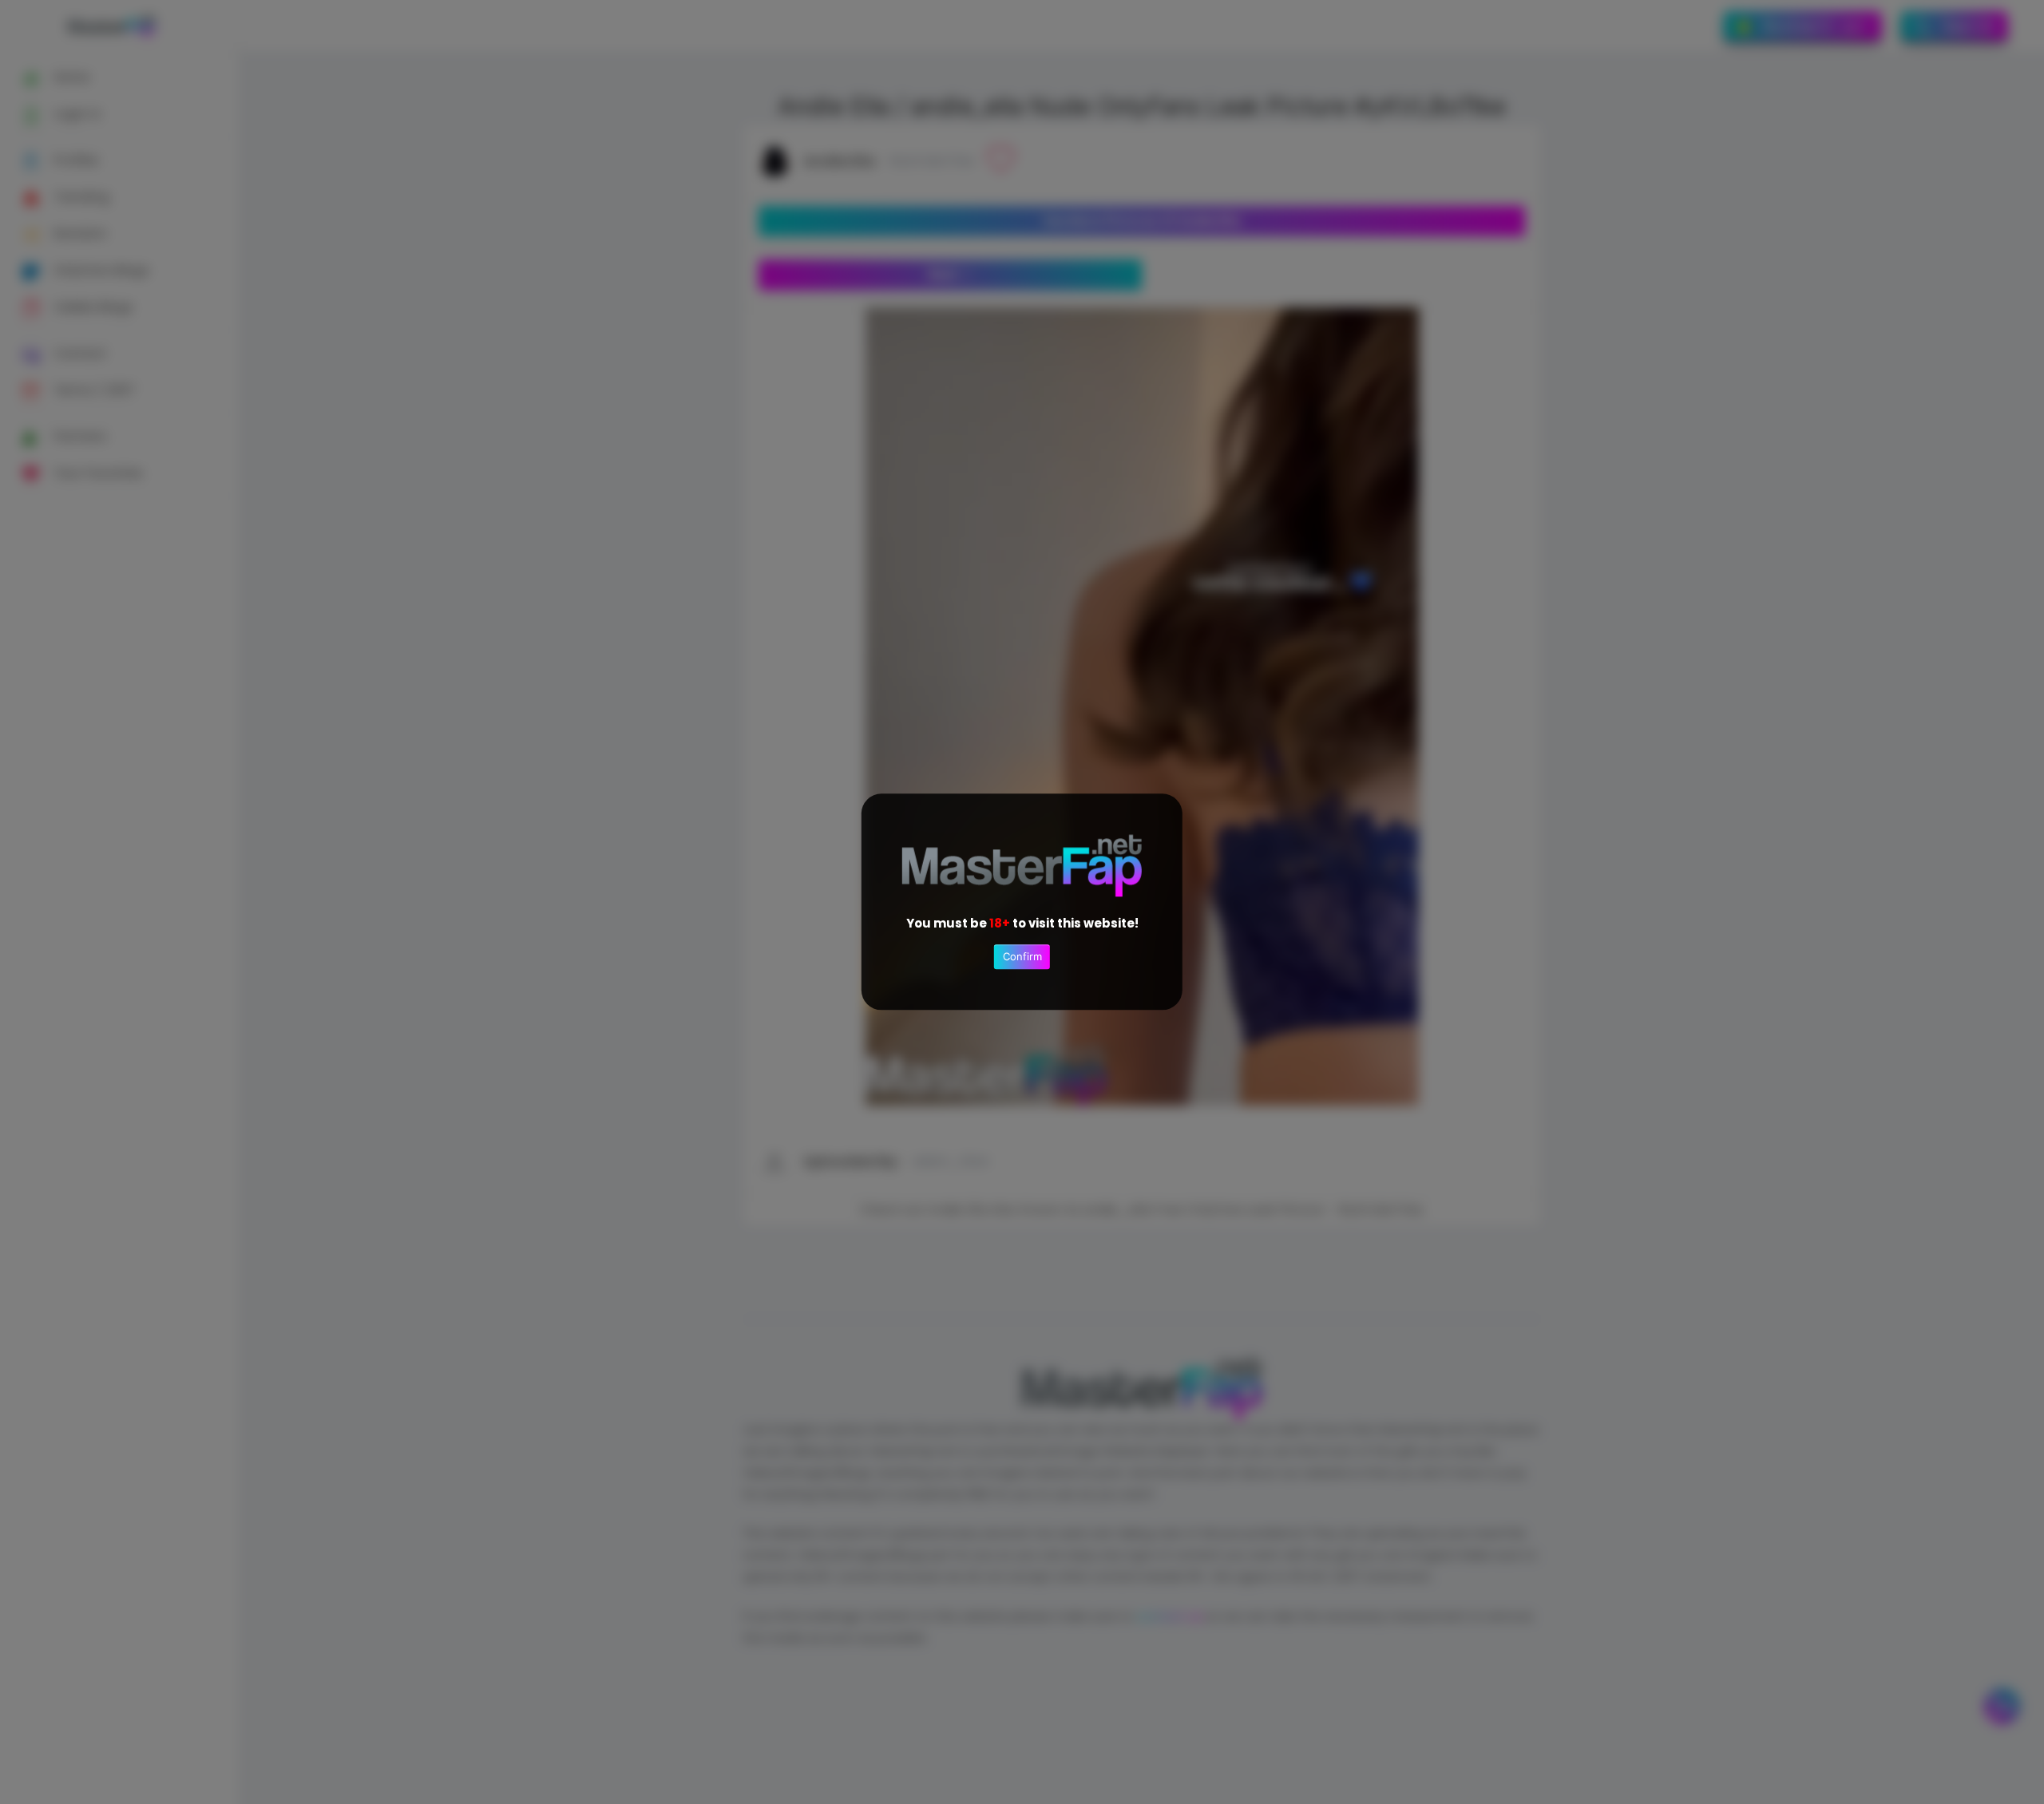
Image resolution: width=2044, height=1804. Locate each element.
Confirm (1022, 957)
